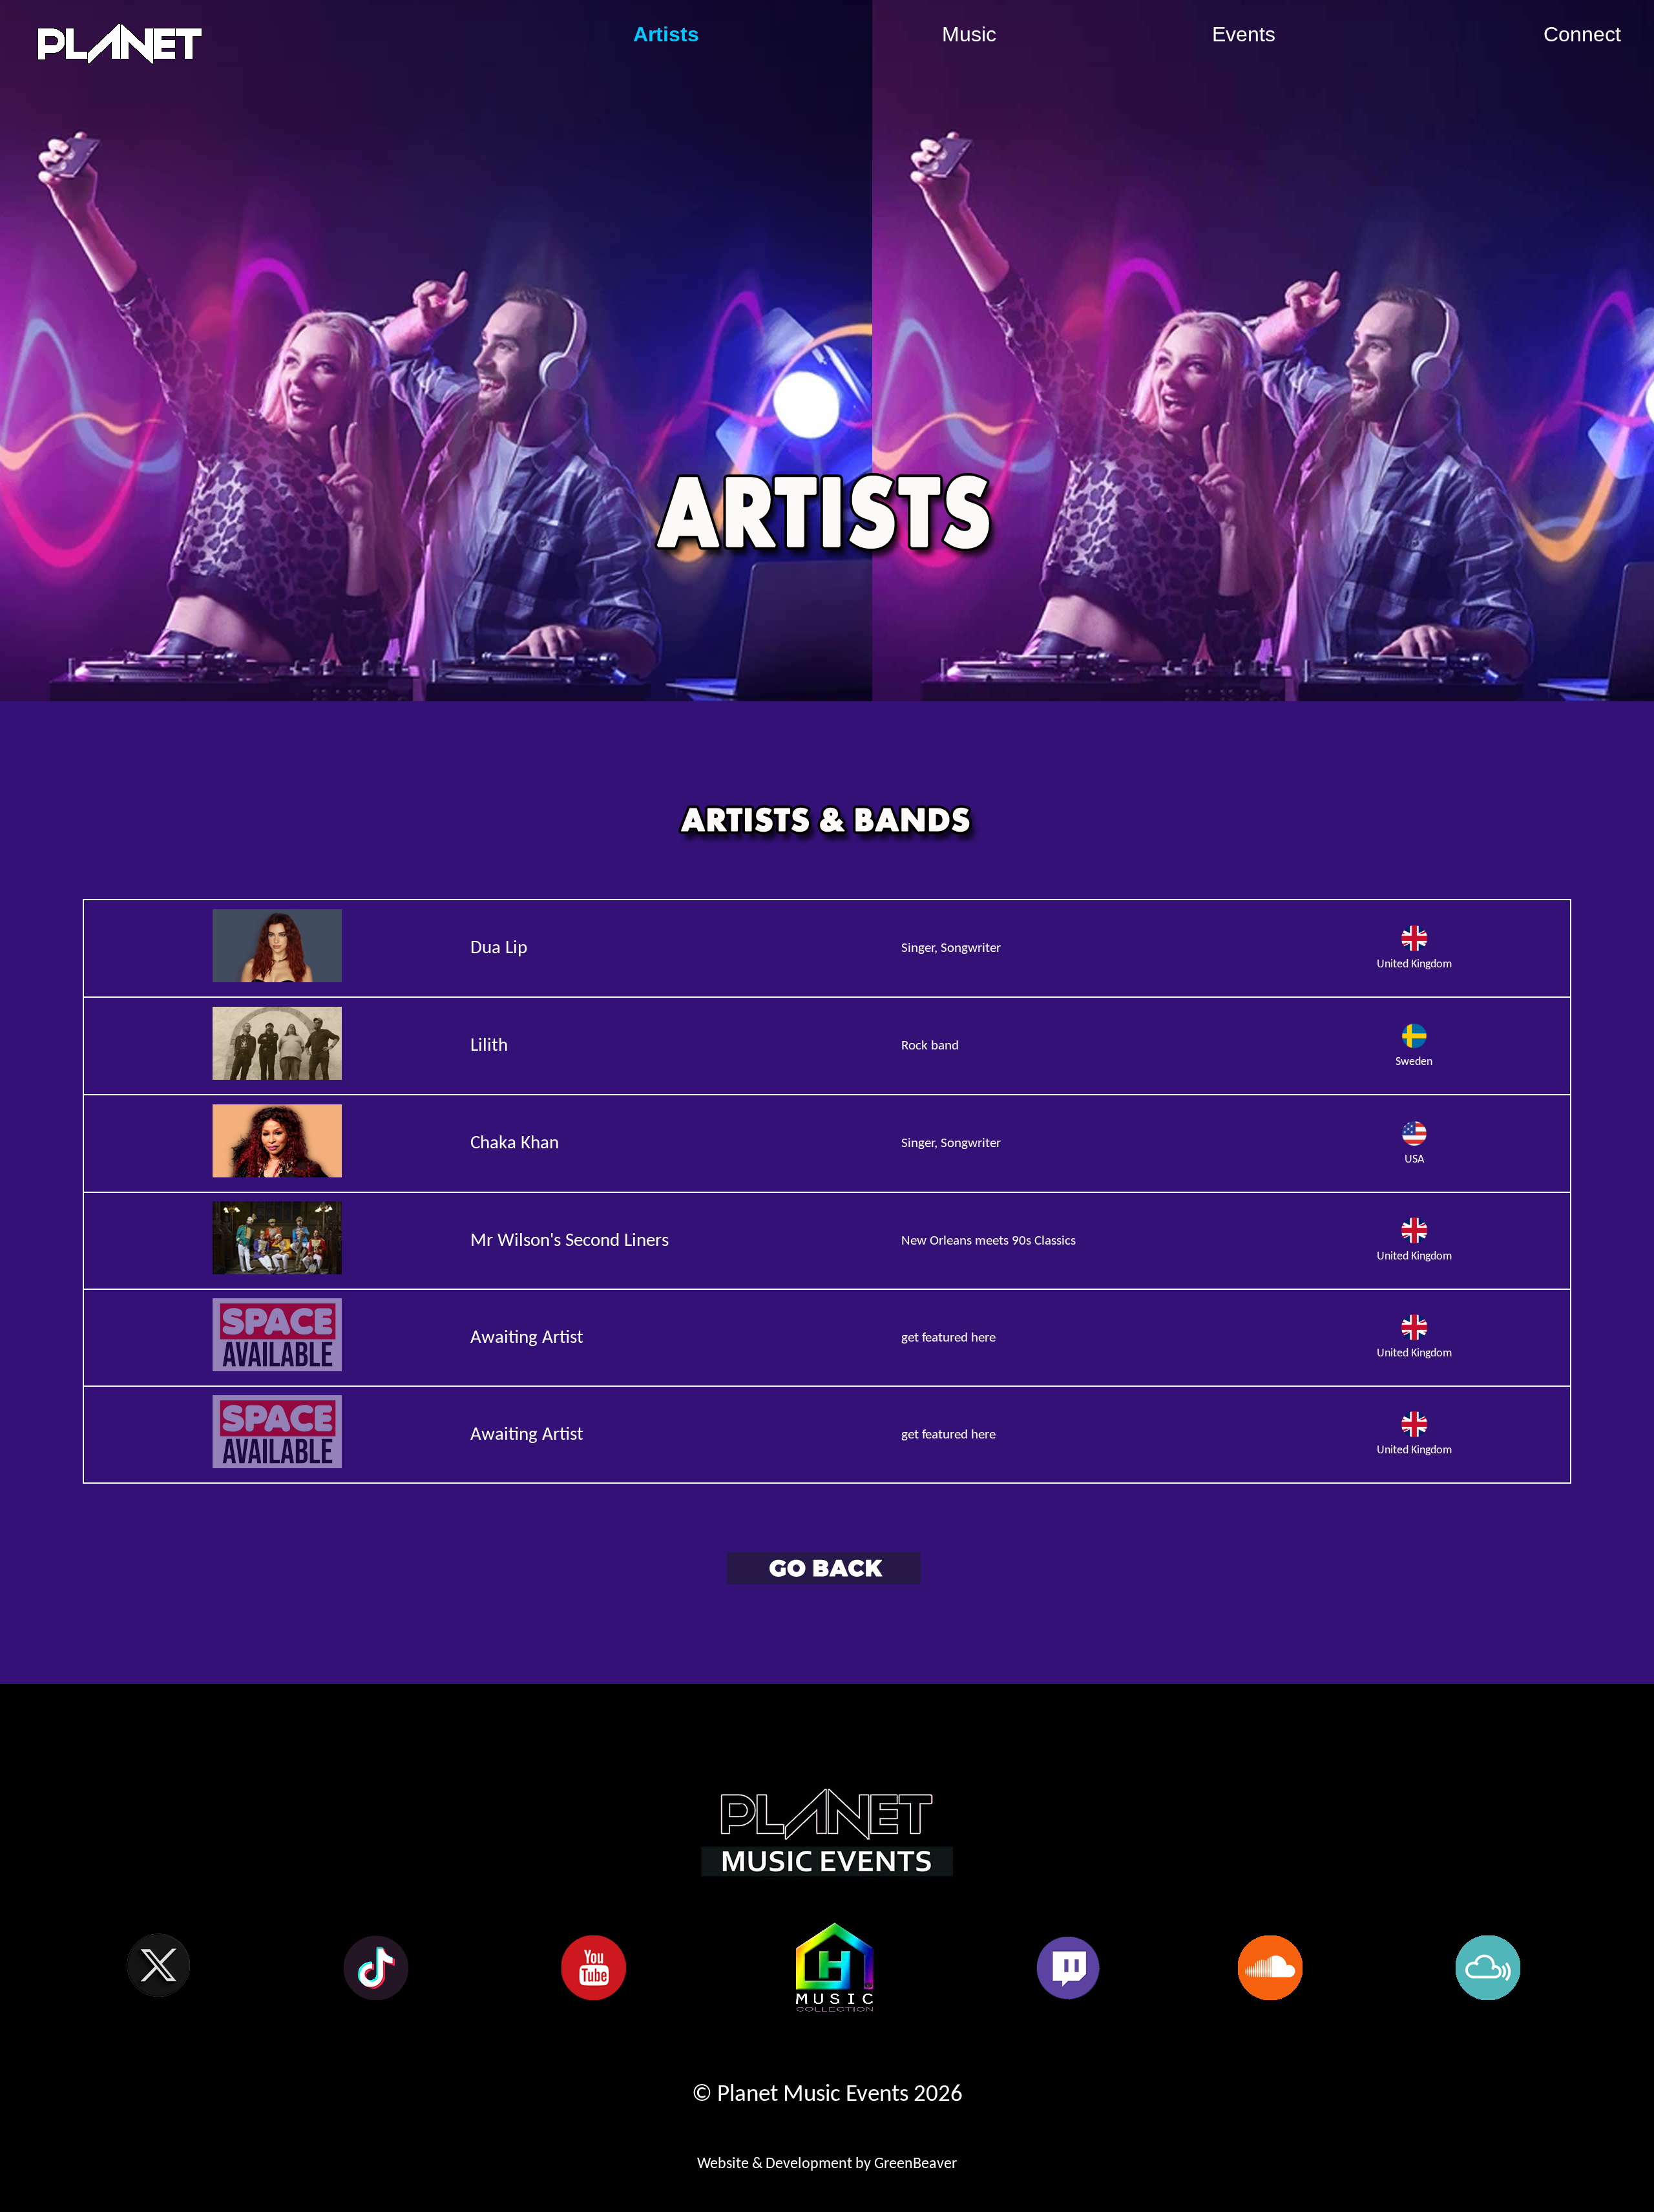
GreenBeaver (916, 2164)
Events (1244, 34)
